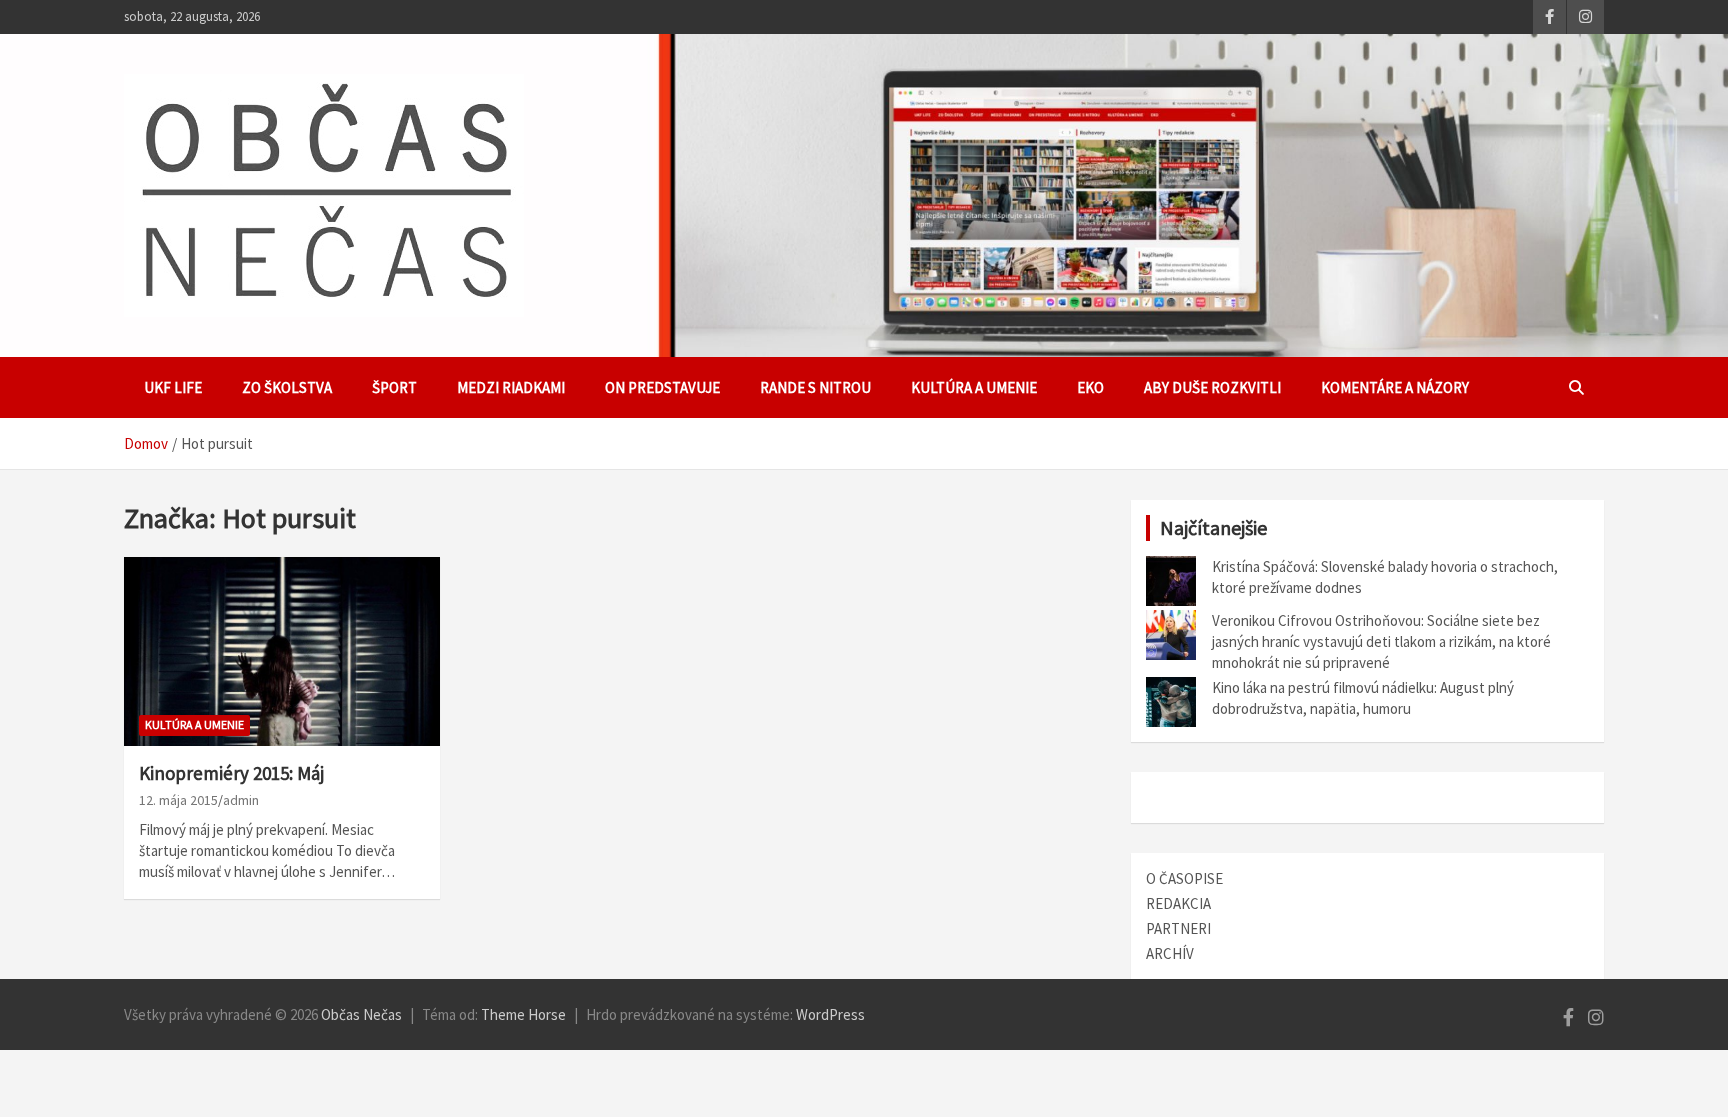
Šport (394, 387)
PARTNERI (1178, 928)
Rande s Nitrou (815, 387)
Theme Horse (523, 1014)
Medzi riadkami (511, 387)
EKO (1090, 387)
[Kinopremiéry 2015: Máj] (282, 651)
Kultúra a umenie (974, 387)
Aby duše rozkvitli (1212, 387)
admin (241, 800)
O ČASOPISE (1184, 878)
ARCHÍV (1170, 953)
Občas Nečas (361, 1014)
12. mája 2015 (178, 800)
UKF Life (173, 387)
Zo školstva (287, 387)
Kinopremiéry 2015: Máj (231, 773)
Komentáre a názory (1395, 387)
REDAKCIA (1178, 903)
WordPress (830, 1014)
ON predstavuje (662, 387)
